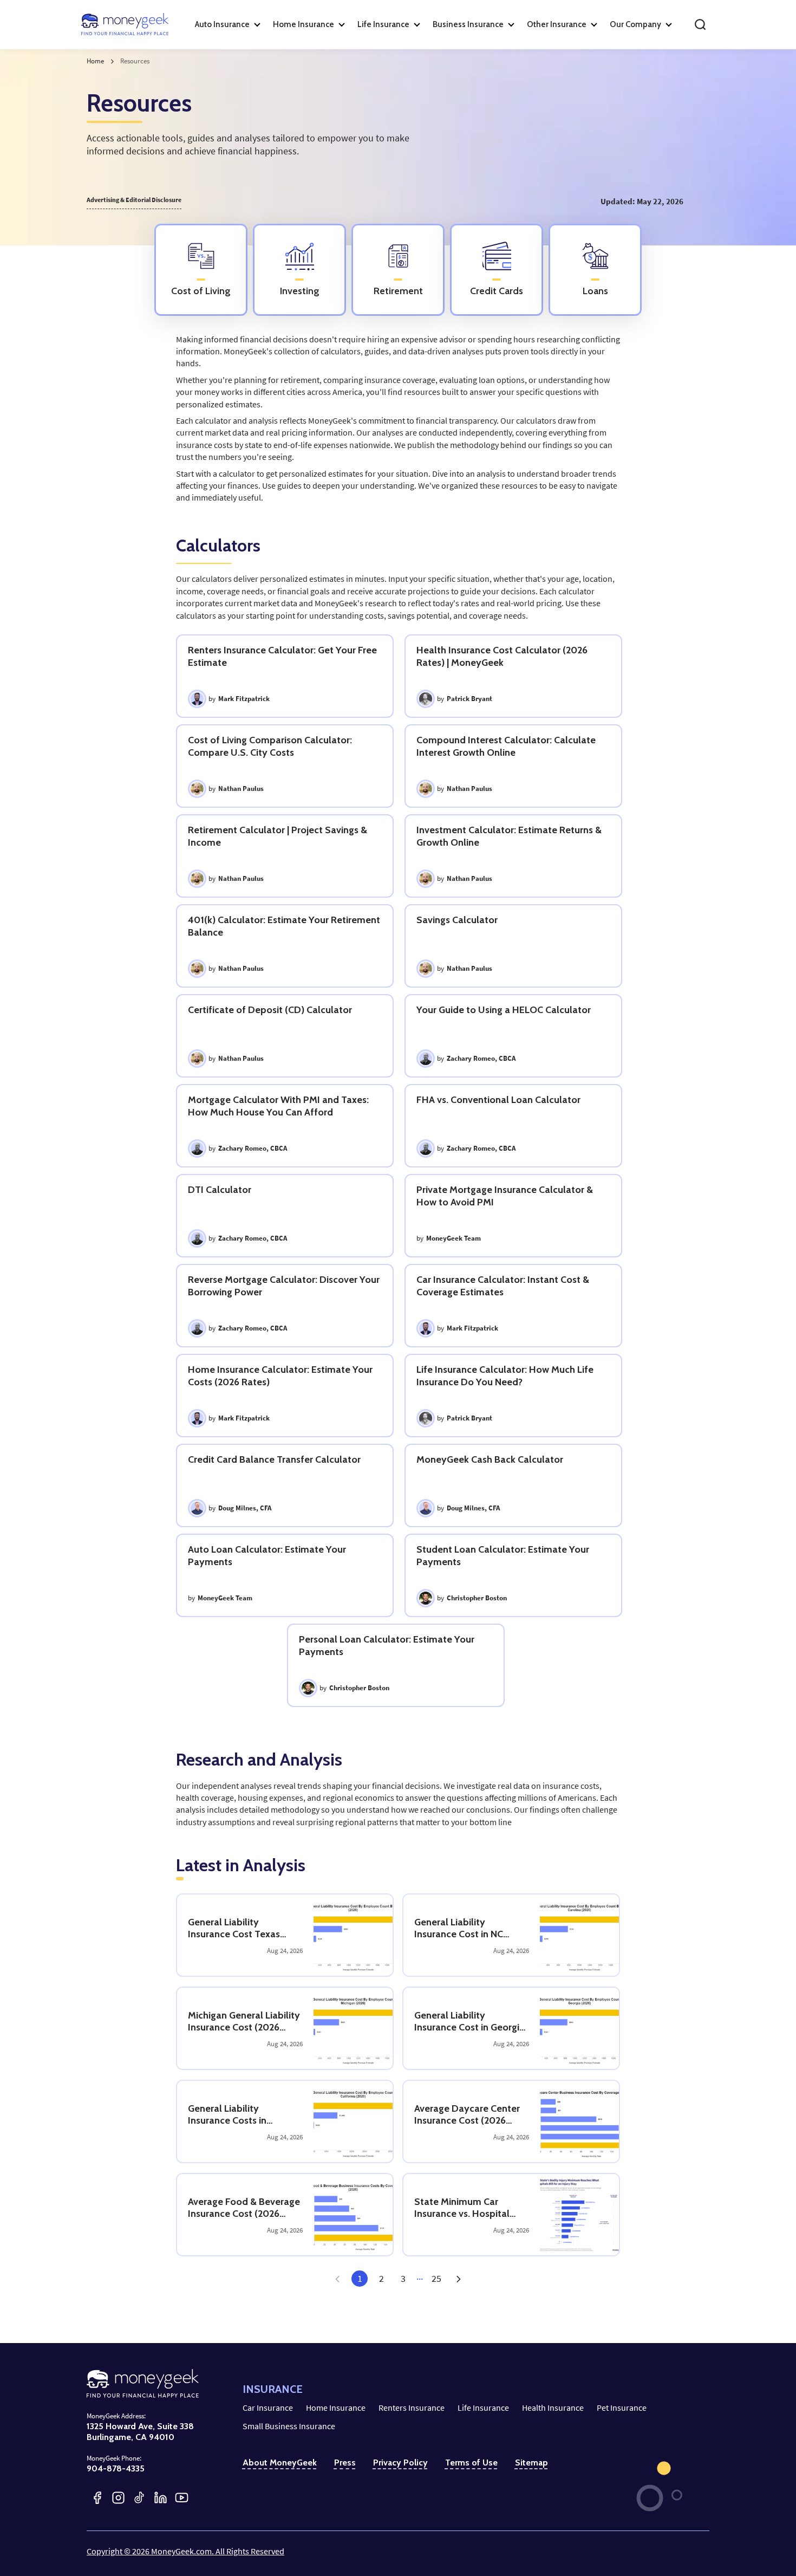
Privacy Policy (400, 2463)
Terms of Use (471, 2463)
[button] (458, 2279)
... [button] (420, 2276)
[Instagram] (118, 2498)
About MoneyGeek (280, 2463)
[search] (700, 24)
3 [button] (403, 2279)
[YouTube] (182, 2498)
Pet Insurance (622, 2408)
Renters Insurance (412, 2408)
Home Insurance (336, 2408)
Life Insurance (483, 2408)
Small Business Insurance (289, 2426)
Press (345, 2463)
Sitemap (531, 2463)
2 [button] (381, 2279)
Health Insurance (553, 2408)
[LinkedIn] (161, 2498)
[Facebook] (97, 2498)
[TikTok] (139, 2498)
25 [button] (436, 2279)
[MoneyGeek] (125, 24)
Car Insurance (268, 2408)
